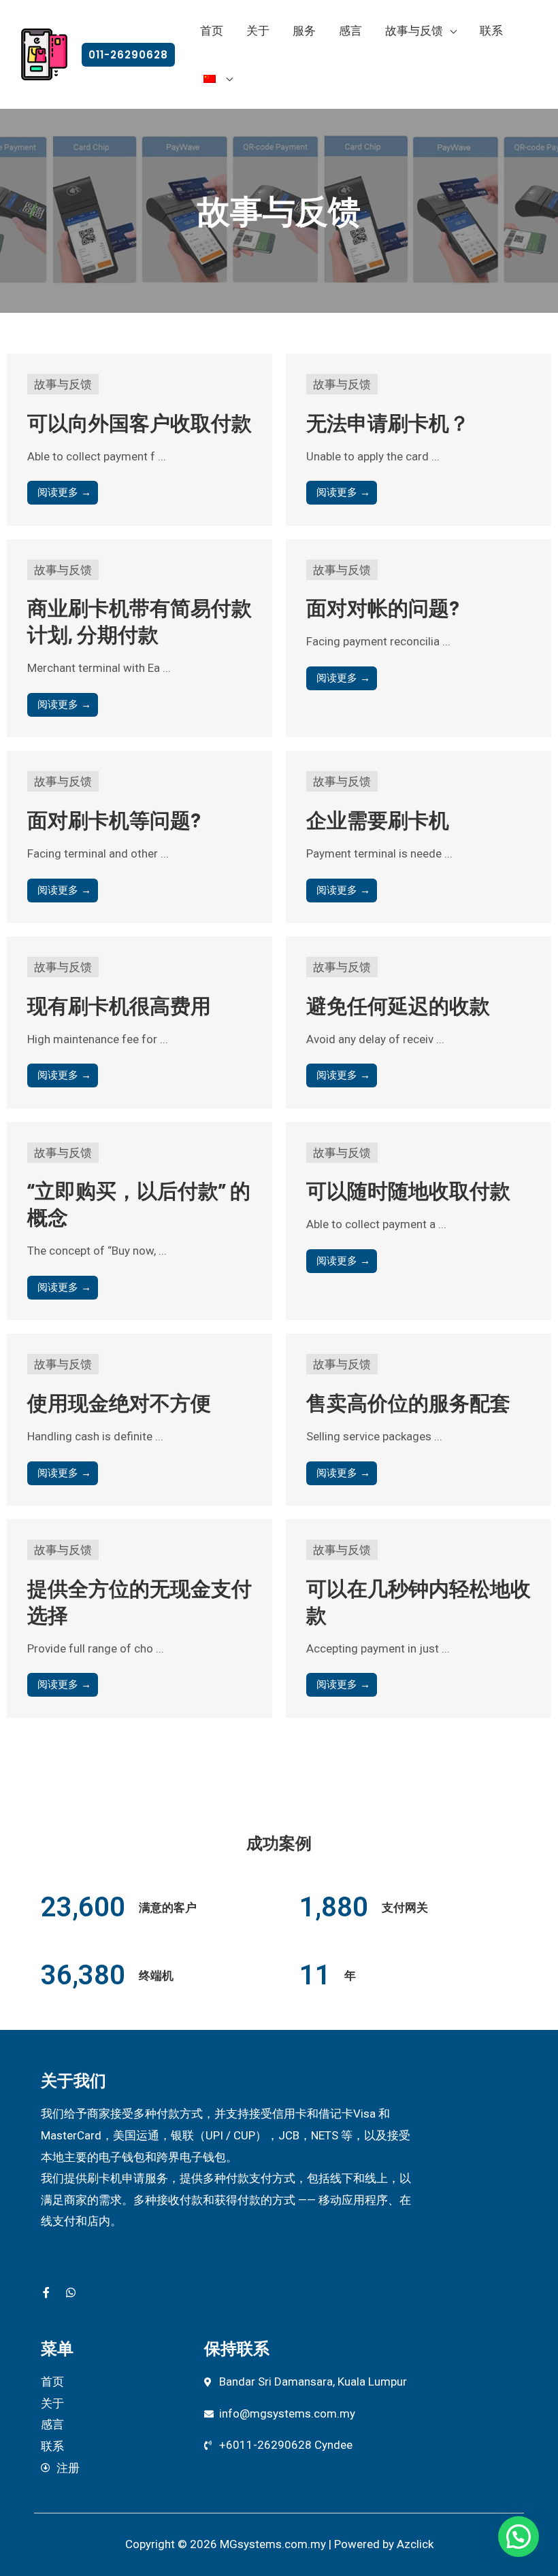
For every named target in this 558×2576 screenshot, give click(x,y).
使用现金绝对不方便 (119, 1402)
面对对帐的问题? (383, 607)
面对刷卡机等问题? (114, 819)
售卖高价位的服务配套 (408, 1402)
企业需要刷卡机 (378, 819)
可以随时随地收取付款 (408, 1190)
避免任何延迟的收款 (398, 1005)
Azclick (415, 2544)
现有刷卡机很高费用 (119, 1005)
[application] (450, 31)
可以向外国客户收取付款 (139, 422)
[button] (128, 55)
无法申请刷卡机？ (388, 422)
